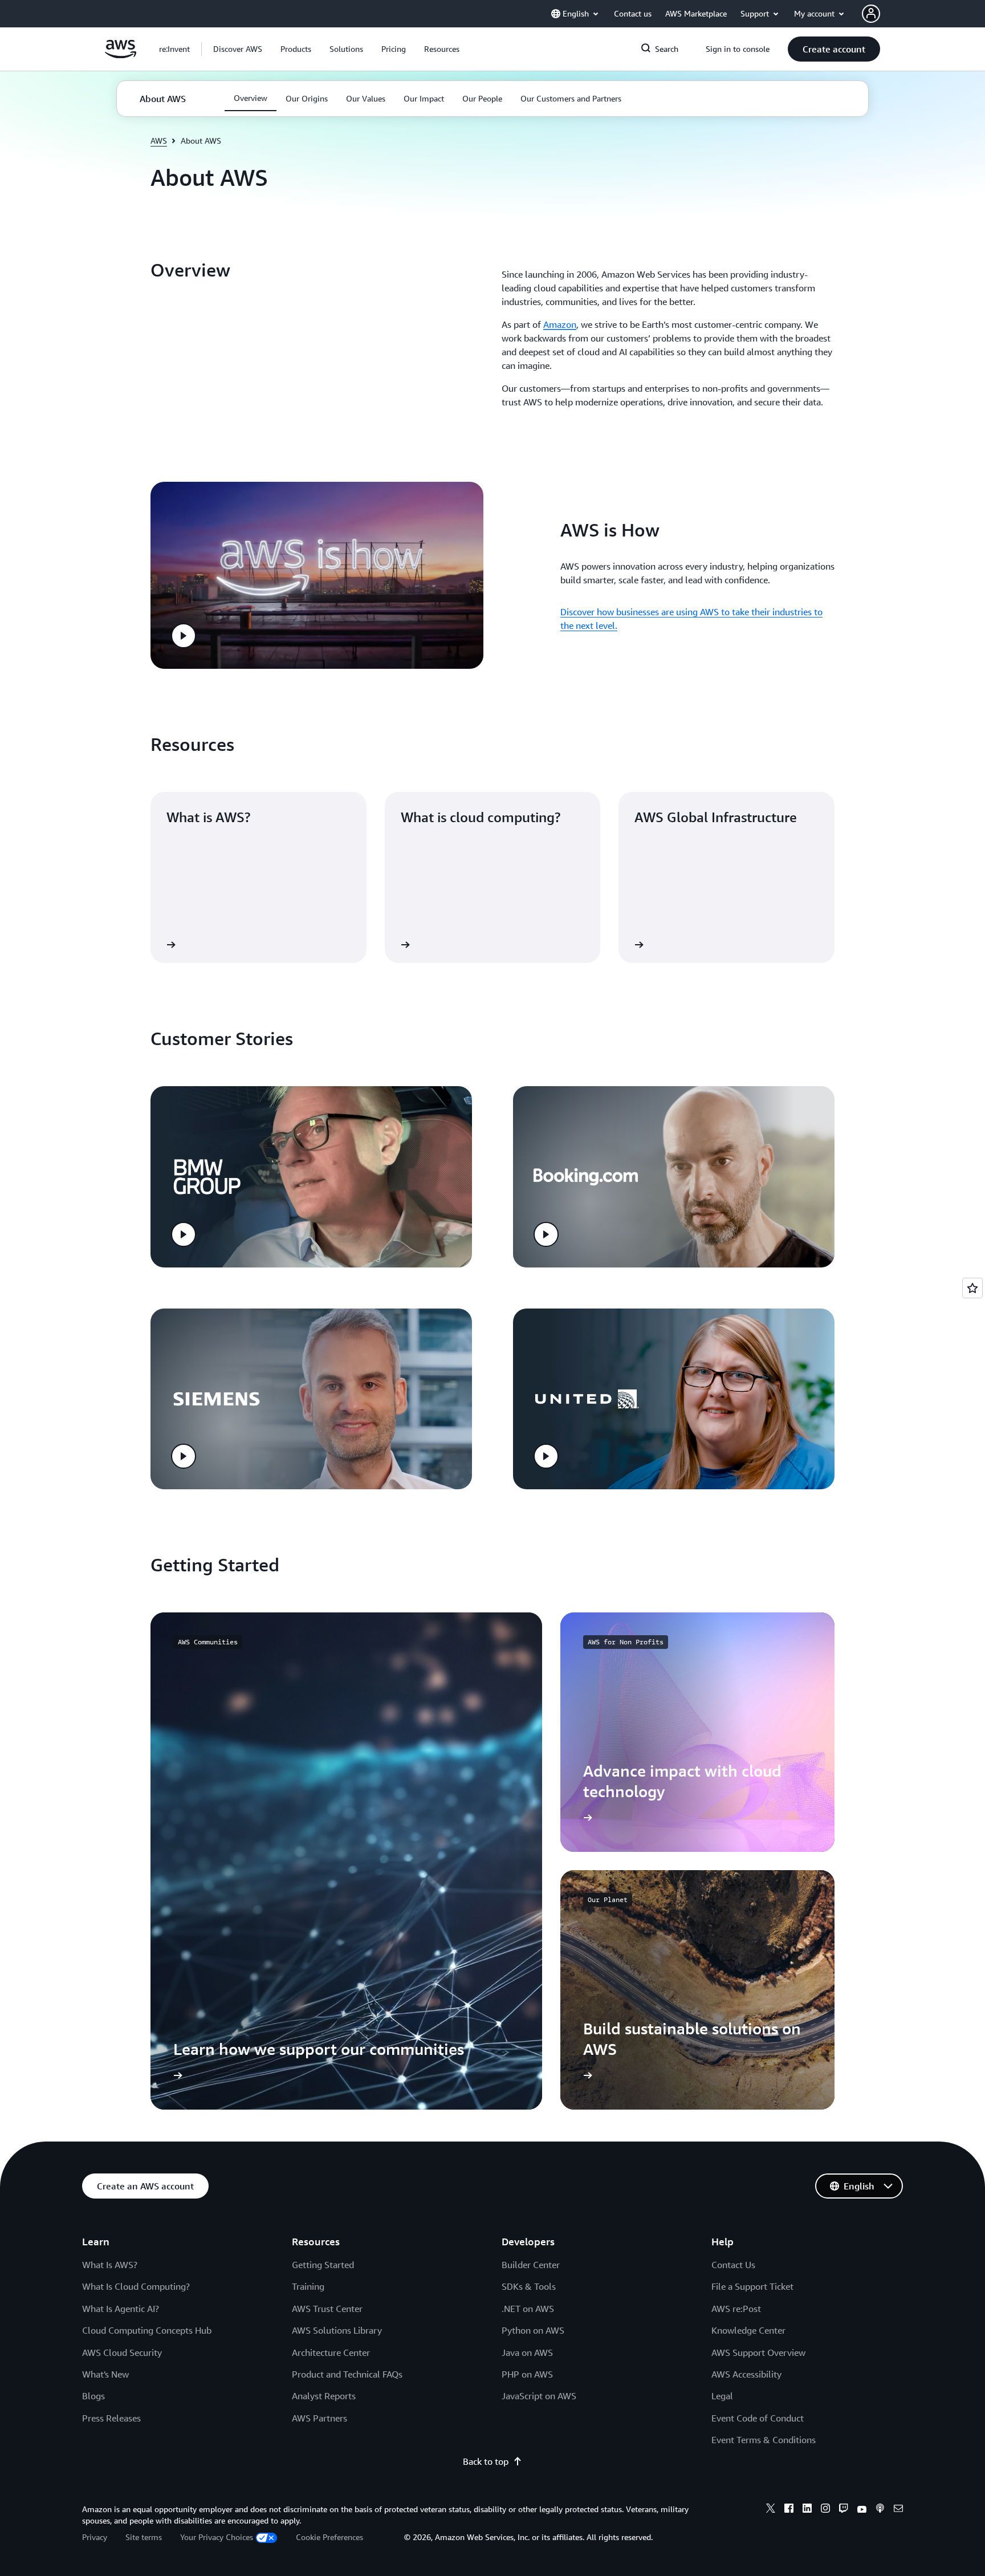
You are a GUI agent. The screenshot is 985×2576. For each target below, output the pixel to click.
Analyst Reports (324, 2396)
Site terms (144, 2537)
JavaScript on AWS (539, 2396)
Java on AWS (527, 2352)
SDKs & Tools (529, 2286)
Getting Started (323, 2265)
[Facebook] (789, 2510)
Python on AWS (533, 2330)
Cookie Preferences (329, 2537)
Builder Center (531, 2265)
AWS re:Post (736, 2309)
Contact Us (733, 2265)
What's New (105, 2374)
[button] (238, 49)
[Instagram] (825, 2510)
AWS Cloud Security (122, 2352)
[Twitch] (844, 2510)
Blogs (93, 2396)
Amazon (560, 324)
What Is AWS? (110, 2265)
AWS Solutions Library (337, 2330)
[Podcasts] (880, 2510)
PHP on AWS (527, 2374)
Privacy (95, 2537)
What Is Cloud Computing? (136, 2286)
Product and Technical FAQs (347, 2374)
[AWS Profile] (871, 14)
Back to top (486, 2461)
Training (308, 2286)
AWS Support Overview (758, 2352)
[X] (771, 2510)
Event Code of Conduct (758, 2418)
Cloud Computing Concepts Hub (147, 2330)
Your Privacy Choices (217, 2537)
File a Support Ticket (752, 2286)
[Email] (898, 2510)
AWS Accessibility (746, 2374)
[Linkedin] (807, 2510)
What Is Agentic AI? (121, 2309)
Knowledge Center (748, 2330)
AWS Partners (319, 2418)
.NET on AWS (528, 2309)
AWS (159, 141)
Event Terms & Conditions (764, 2440)
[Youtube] (862, 2510)
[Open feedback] (972, 1288)
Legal (722, 2396)
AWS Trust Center (327, 2309)
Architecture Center (331, 2352)
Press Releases (111, 2418)
